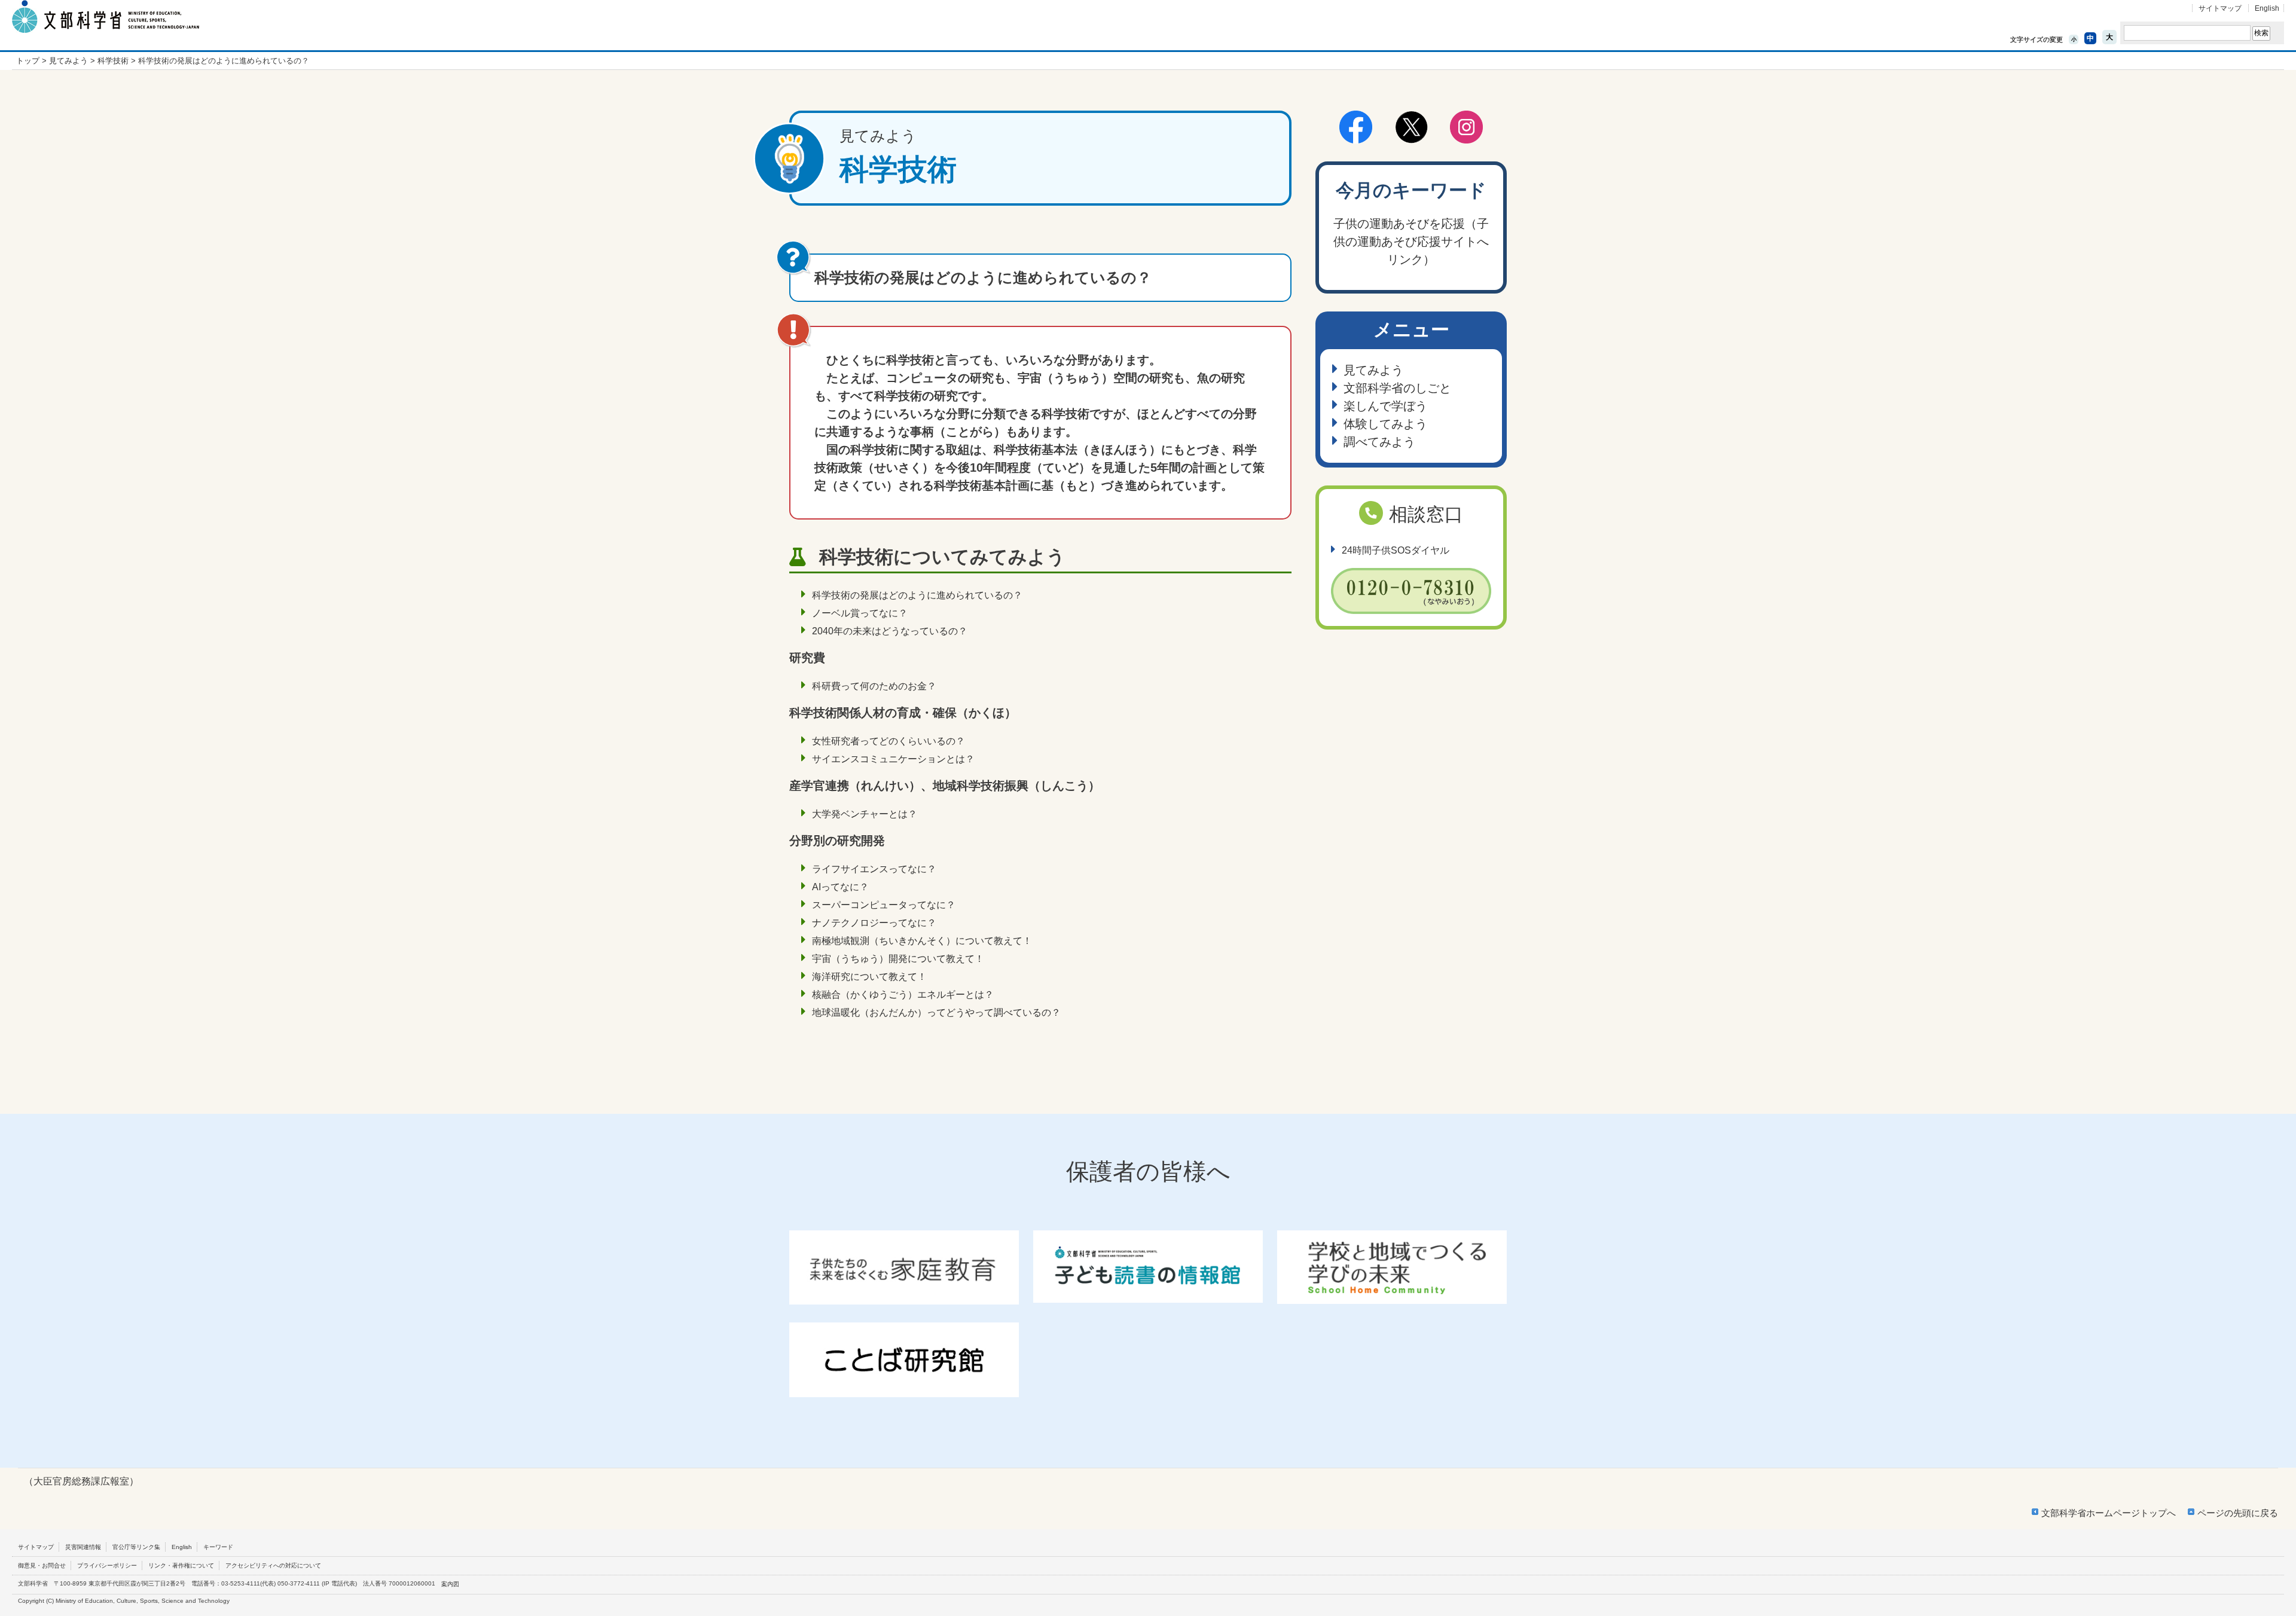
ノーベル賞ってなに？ (860, 613)
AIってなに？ (840, 887)
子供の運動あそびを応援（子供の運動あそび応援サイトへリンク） (1411, 242)
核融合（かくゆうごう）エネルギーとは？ (903, 995)
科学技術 (113, 61)
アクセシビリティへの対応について (273, 1565)
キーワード (218, 1547)
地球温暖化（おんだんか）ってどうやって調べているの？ (936, 1012)
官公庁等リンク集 (136, 1547)
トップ (28, 61)
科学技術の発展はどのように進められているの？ (917, 595)
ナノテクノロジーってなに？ (874, 923)
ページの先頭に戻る (2238, 1513)
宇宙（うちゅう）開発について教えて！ (898, 959)
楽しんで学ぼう (1385, 406)
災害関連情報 (83, 1547)
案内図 (450, 1584)
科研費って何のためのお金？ (874, 686)
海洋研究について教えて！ (869, 977)
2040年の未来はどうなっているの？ (890, 631)
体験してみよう (1385, 424)
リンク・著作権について (181, 1565)
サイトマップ (2220, 8)
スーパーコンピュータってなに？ (884, 905)
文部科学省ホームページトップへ (2109, 1513)
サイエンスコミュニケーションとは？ (893, 759)
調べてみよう (1379, 442)
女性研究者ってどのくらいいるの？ (889, 741)
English (2267, 8)
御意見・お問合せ (42, 1565)
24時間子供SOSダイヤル (1396, 550)
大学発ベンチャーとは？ (865, 814)
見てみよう (68, 61)
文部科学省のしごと (1397, 388)
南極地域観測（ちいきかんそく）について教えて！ (922, 941)
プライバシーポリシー (107, 1565)
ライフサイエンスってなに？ (874, 869)
